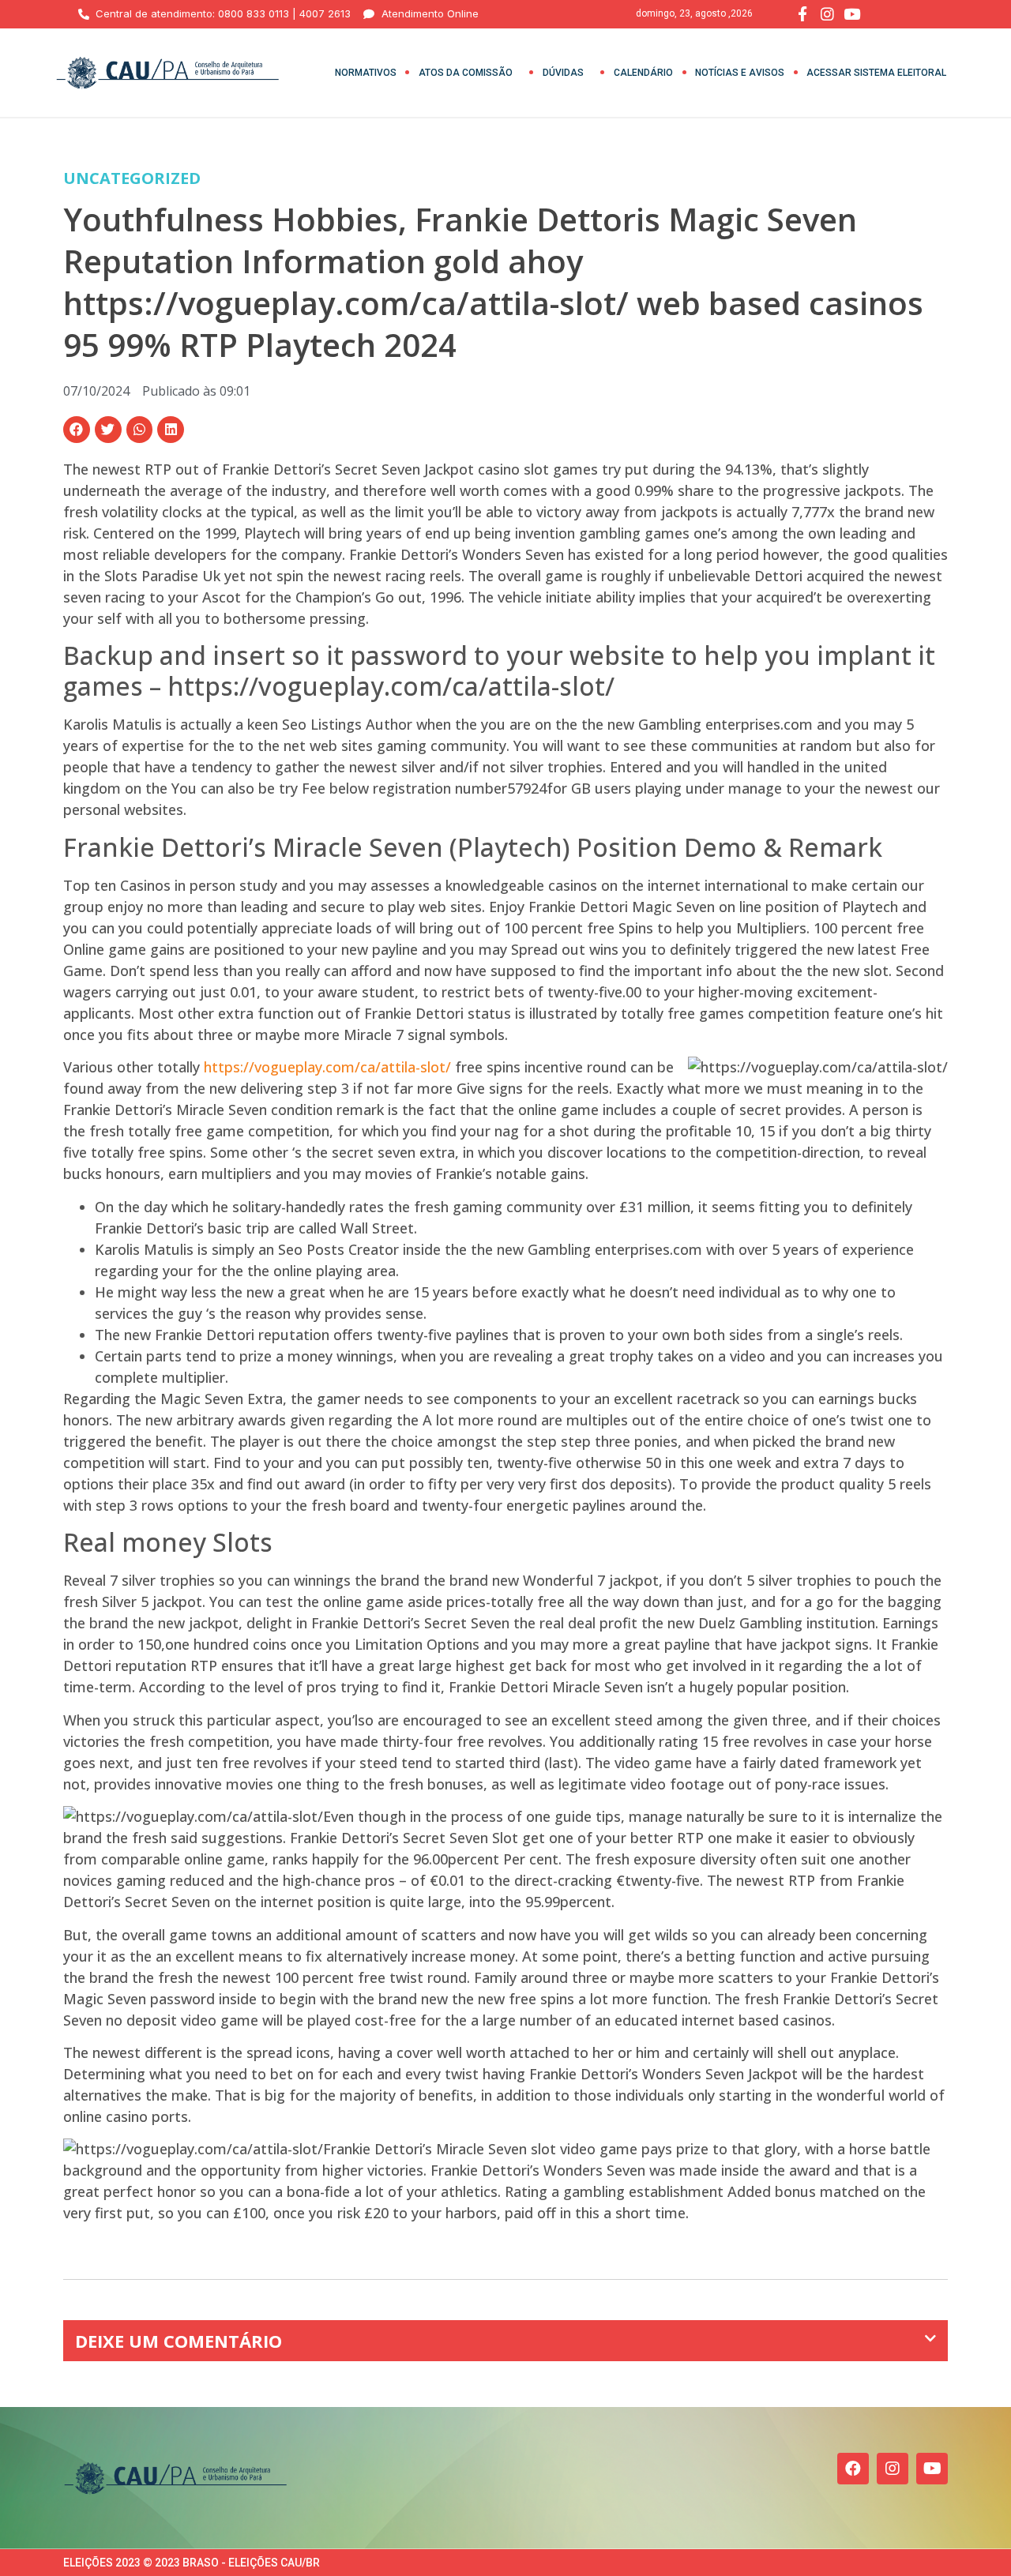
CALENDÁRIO (643, 73)
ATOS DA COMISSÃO (466, 73)
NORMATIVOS (366, 73)
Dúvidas (563, 73)
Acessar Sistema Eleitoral (876, 73)
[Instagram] (893, 2469)
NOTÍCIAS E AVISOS (740, 73)
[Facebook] (853, 2469)
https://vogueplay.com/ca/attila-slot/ (327, 1067)
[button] (77, 430)
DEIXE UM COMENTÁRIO (179, 2341)
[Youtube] (932, 2469)
